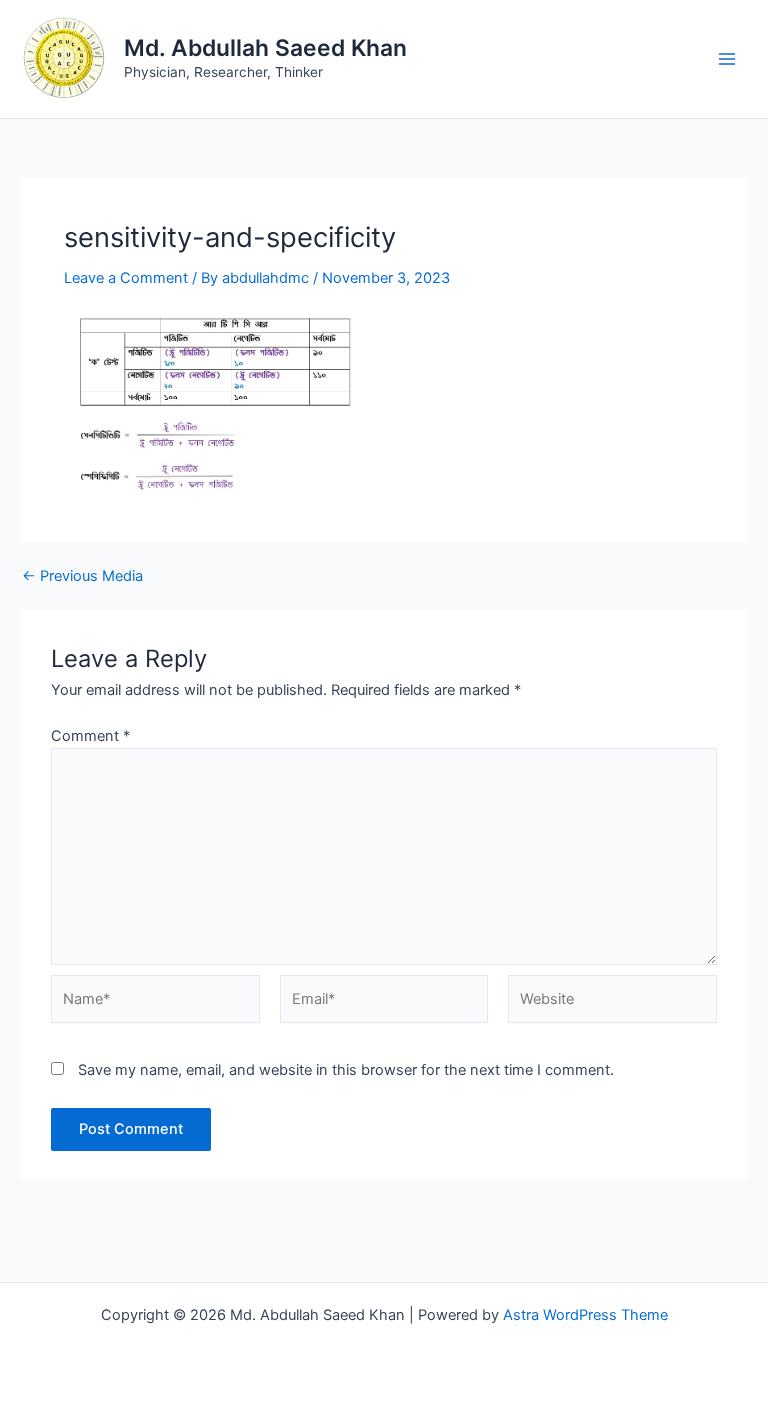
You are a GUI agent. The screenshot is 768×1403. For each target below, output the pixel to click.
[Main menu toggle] (727, 59)
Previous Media (82, 576)
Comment (90, 736)
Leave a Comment (126, 278)
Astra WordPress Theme (585, 1315)
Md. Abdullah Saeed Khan (265, 48)
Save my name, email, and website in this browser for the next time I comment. (346, 1070)
